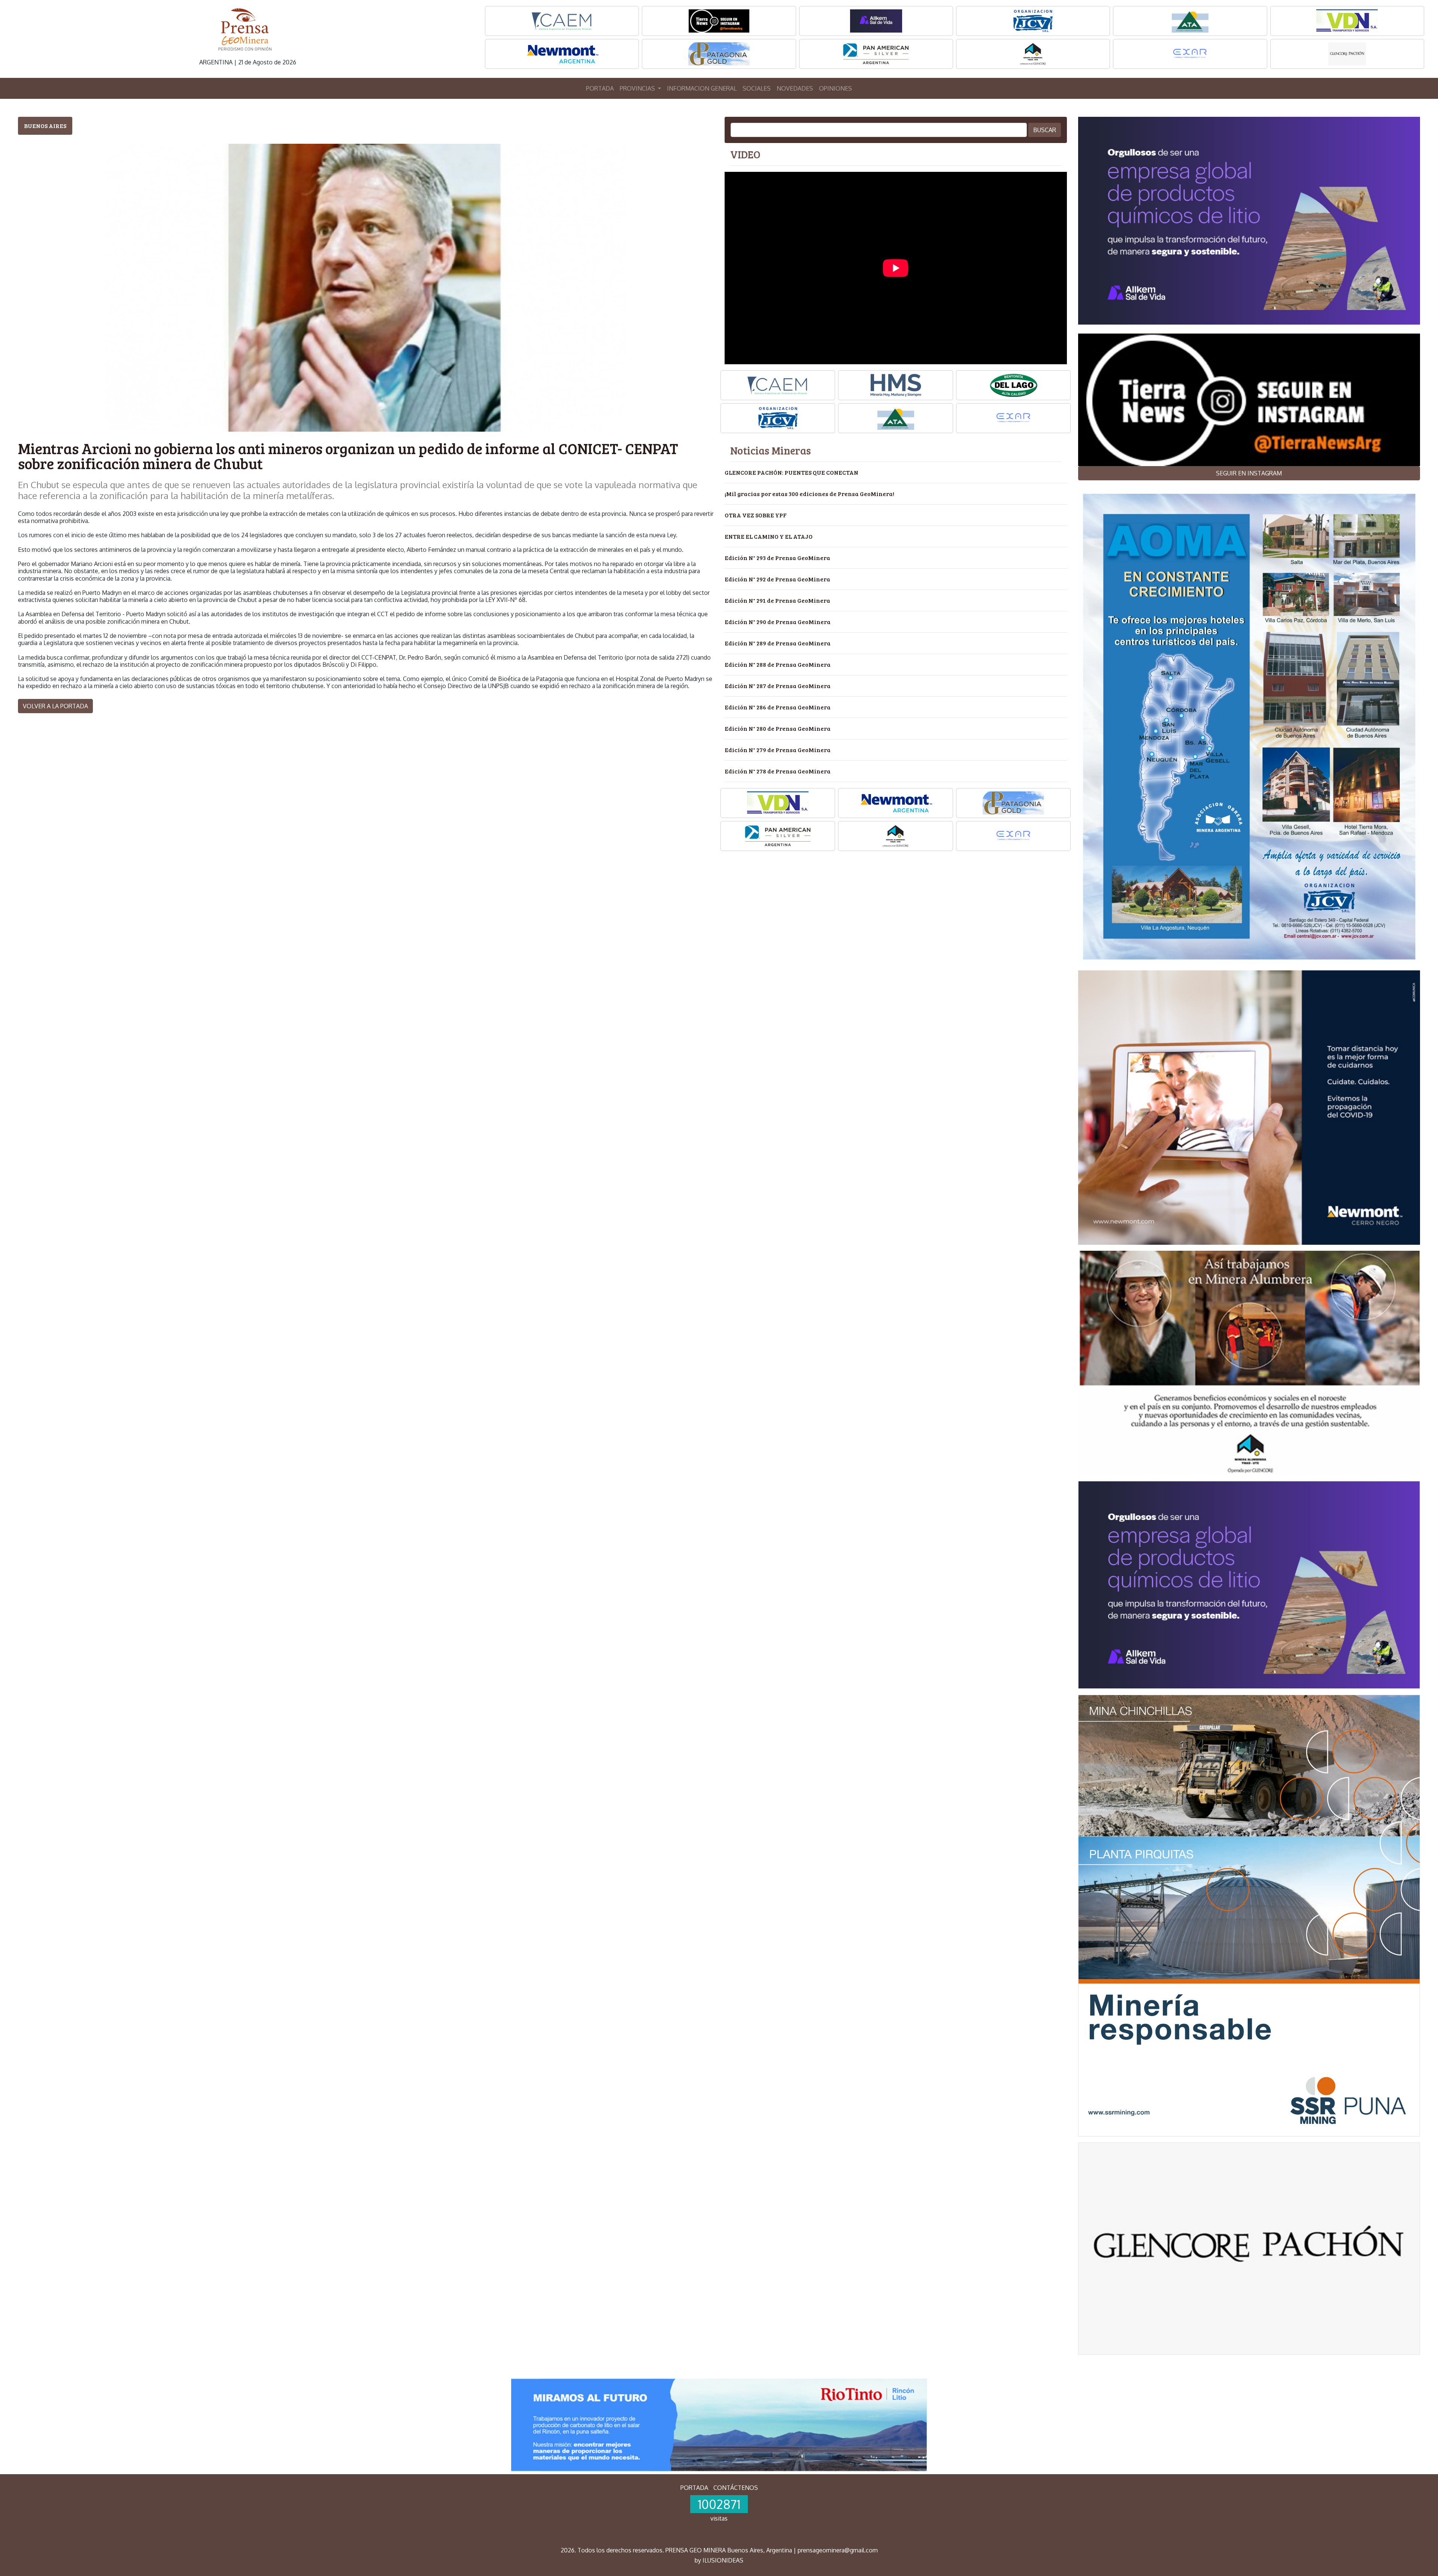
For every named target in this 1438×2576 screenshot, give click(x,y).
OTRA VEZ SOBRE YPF (756, 515)
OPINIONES (835, 88)
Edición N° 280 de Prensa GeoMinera (778, 728)
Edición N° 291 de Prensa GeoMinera (777, 600)
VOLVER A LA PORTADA (55, 706)
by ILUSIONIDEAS (719, 2560)
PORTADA (600, 88)
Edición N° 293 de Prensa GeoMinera (777, 558)
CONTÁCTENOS (736, 2488)
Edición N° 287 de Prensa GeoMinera (778, 686)
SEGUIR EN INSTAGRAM (1249, 473)
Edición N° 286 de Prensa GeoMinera (778, 707)
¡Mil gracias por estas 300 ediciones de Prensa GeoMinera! (809, 494)
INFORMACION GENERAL (702, 88)
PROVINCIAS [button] (638, 88)
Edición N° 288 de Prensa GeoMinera (778, 664)
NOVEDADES (795, 88)
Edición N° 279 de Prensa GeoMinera (778, 750)
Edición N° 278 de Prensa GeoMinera (778, 771)
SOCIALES (757, 88)
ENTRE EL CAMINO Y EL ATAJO (769, 536)
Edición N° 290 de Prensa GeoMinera (778, 622)
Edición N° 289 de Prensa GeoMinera (778, 643)
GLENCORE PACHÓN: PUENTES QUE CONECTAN (791, 472)
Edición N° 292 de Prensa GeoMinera (777, 579)
